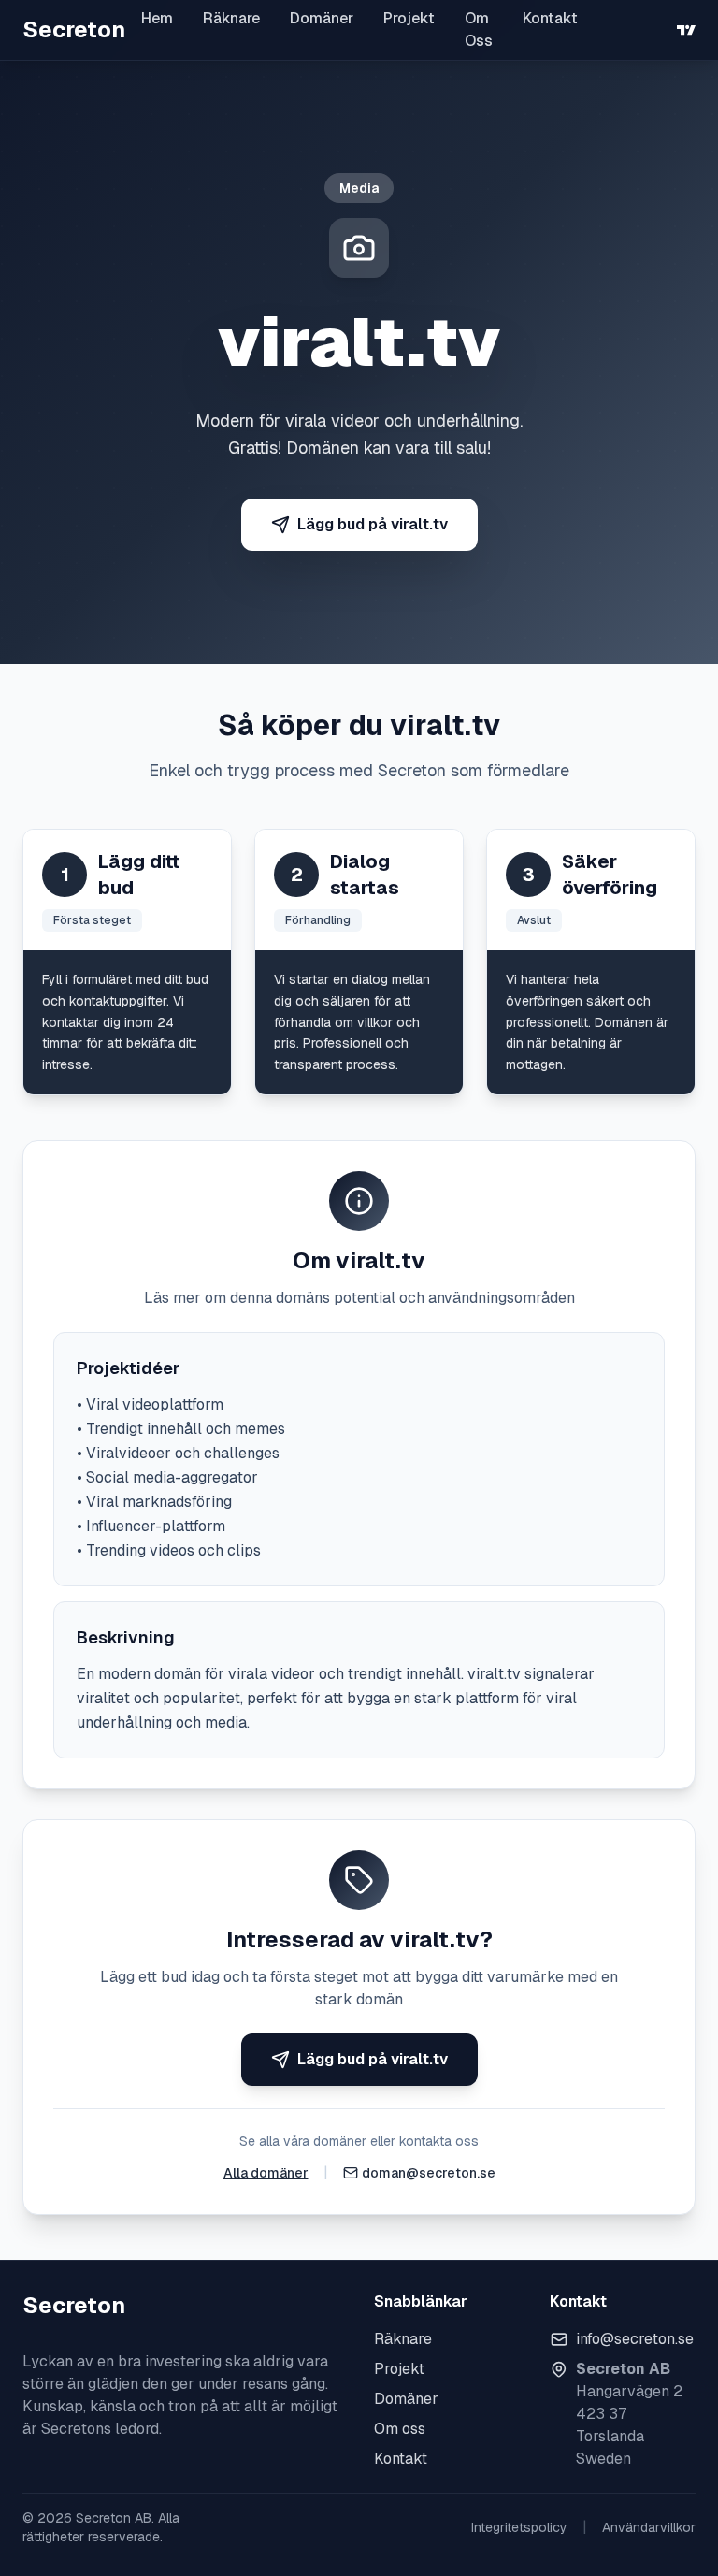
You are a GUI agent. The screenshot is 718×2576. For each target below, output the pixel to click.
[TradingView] (686, 30)
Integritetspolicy (519, 2527)
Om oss (400, 2429)
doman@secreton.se (429, 2173)
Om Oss (479, 29)
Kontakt (550, 18)
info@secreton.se (635, 2339)
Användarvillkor (649, 2527)
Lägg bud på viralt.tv (373, 524)
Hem (157, 18)
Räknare (231, 18)
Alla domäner (266, 2173)
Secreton (74, 29)
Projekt (409, 18)
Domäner (322, 18)
